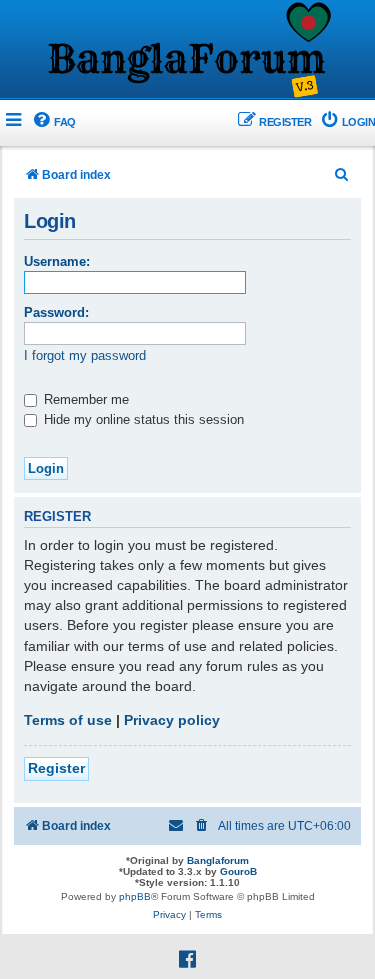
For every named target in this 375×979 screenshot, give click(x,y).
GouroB (238, 871)
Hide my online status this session (142, 419)
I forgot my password (85, 355)
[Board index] (188, 51)
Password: (56, 312)
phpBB (135, 896)
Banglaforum (218, 860)
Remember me (84, 399)
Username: (57, 261)
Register (56, 768)
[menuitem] (53, 122)
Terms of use (68, 720)
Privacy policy (172, 720)
